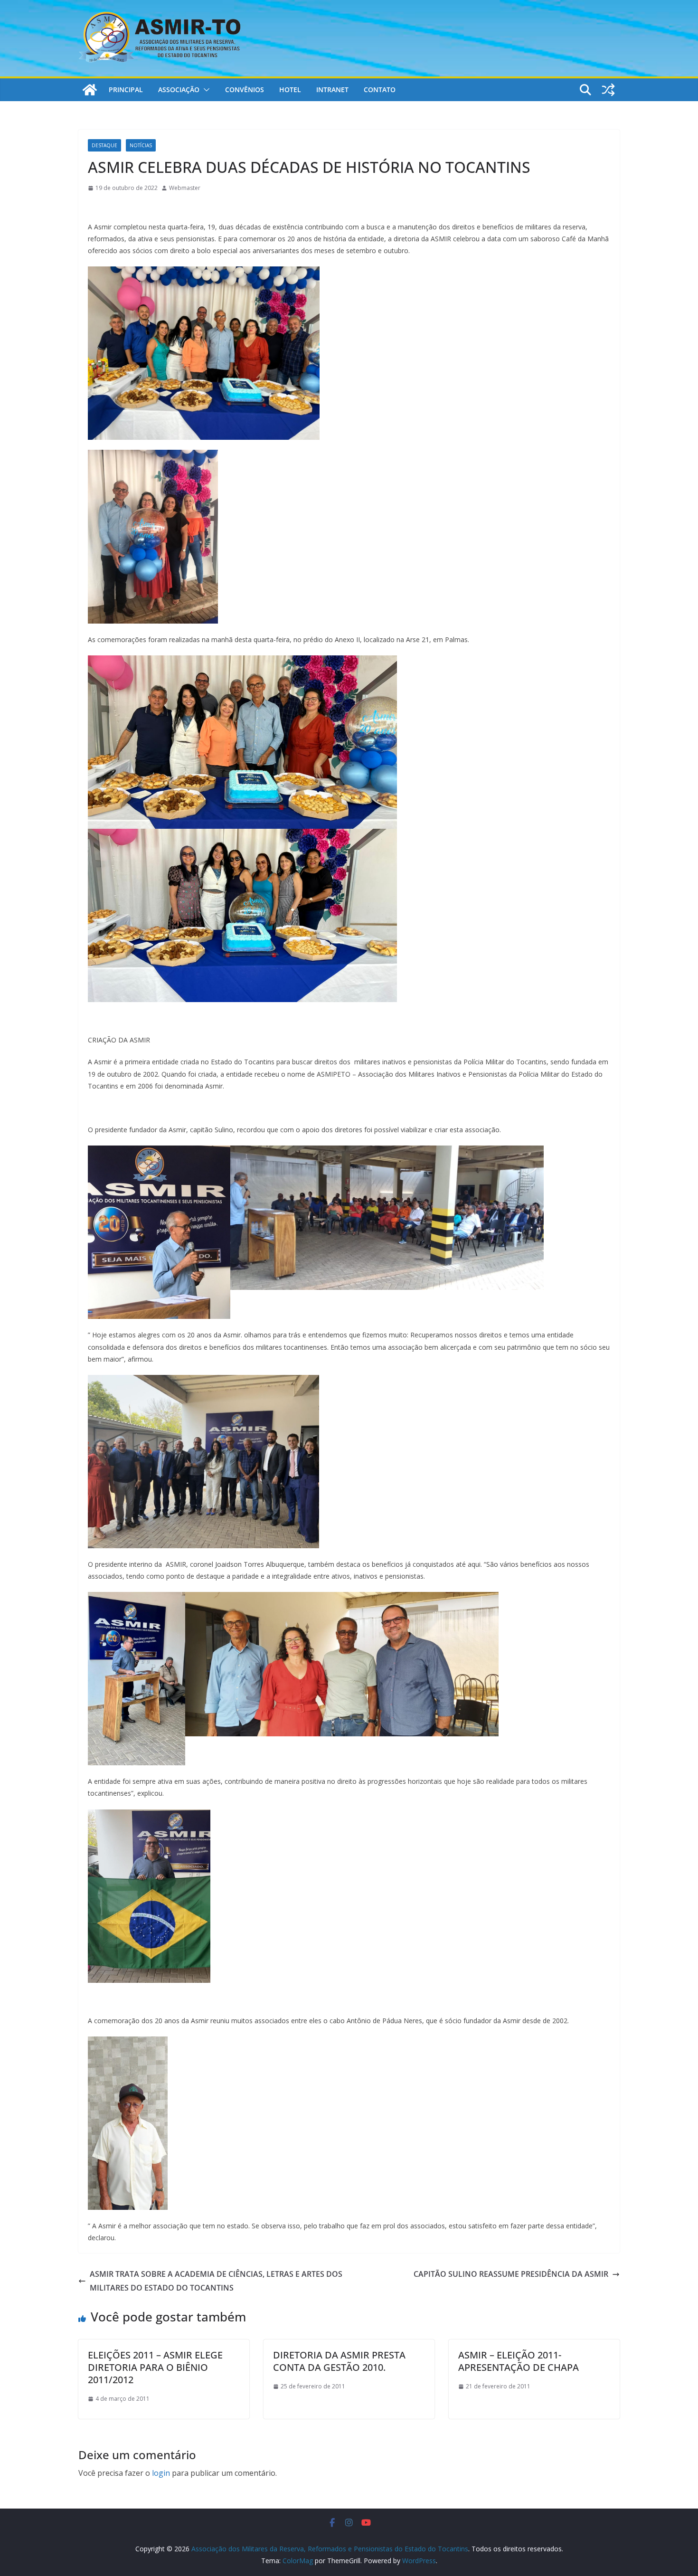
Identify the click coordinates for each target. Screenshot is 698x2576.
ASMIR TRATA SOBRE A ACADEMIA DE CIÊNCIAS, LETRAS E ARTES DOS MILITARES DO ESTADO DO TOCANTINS (216, 2281)
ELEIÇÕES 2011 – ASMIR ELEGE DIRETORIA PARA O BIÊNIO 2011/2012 (155, 2367)
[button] (205, 90)
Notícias (141, 145)
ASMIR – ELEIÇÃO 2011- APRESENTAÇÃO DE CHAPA (519, 2361)
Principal (126, 90)
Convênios (245, 90)
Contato (380, 90)
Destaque (104, 145)
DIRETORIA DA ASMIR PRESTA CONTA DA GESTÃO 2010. (339, 2361)
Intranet (332, 90)
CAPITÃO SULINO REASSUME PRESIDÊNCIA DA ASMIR (511, 2274)
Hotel (290, 90)
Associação (179, 90)
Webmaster (185, 188)
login (161, 2473)
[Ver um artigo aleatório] (608, 90)
